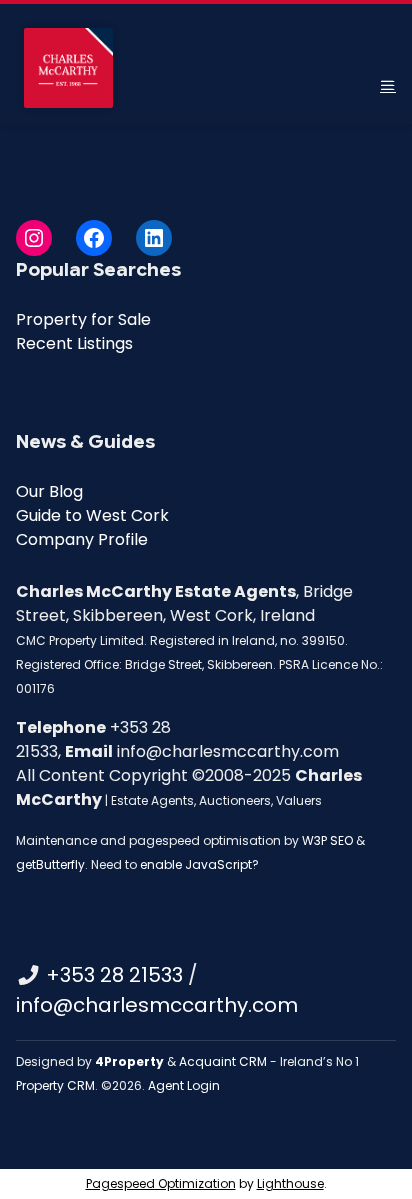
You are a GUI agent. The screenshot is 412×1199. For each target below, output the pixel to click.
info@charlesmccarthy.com (157, 1005)
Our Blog (49, 491)
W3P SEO (327, 840)
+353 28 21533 (114, 975)
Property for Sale (83, 319)
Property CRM (55, 1085)
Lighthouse (290, 1183)
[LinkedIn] (154, 238)
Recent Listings (74, 343)
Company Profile (82, 539)
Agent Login (184, 1085)
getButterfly (50, 864)
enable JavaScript (196, 864)
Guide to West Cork (92, 515)
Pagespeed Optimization (161, 1183)
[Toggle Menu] (388, 85)
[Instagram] (34, 238)
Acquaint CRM (223, 1061)
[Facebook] (94, 238)
